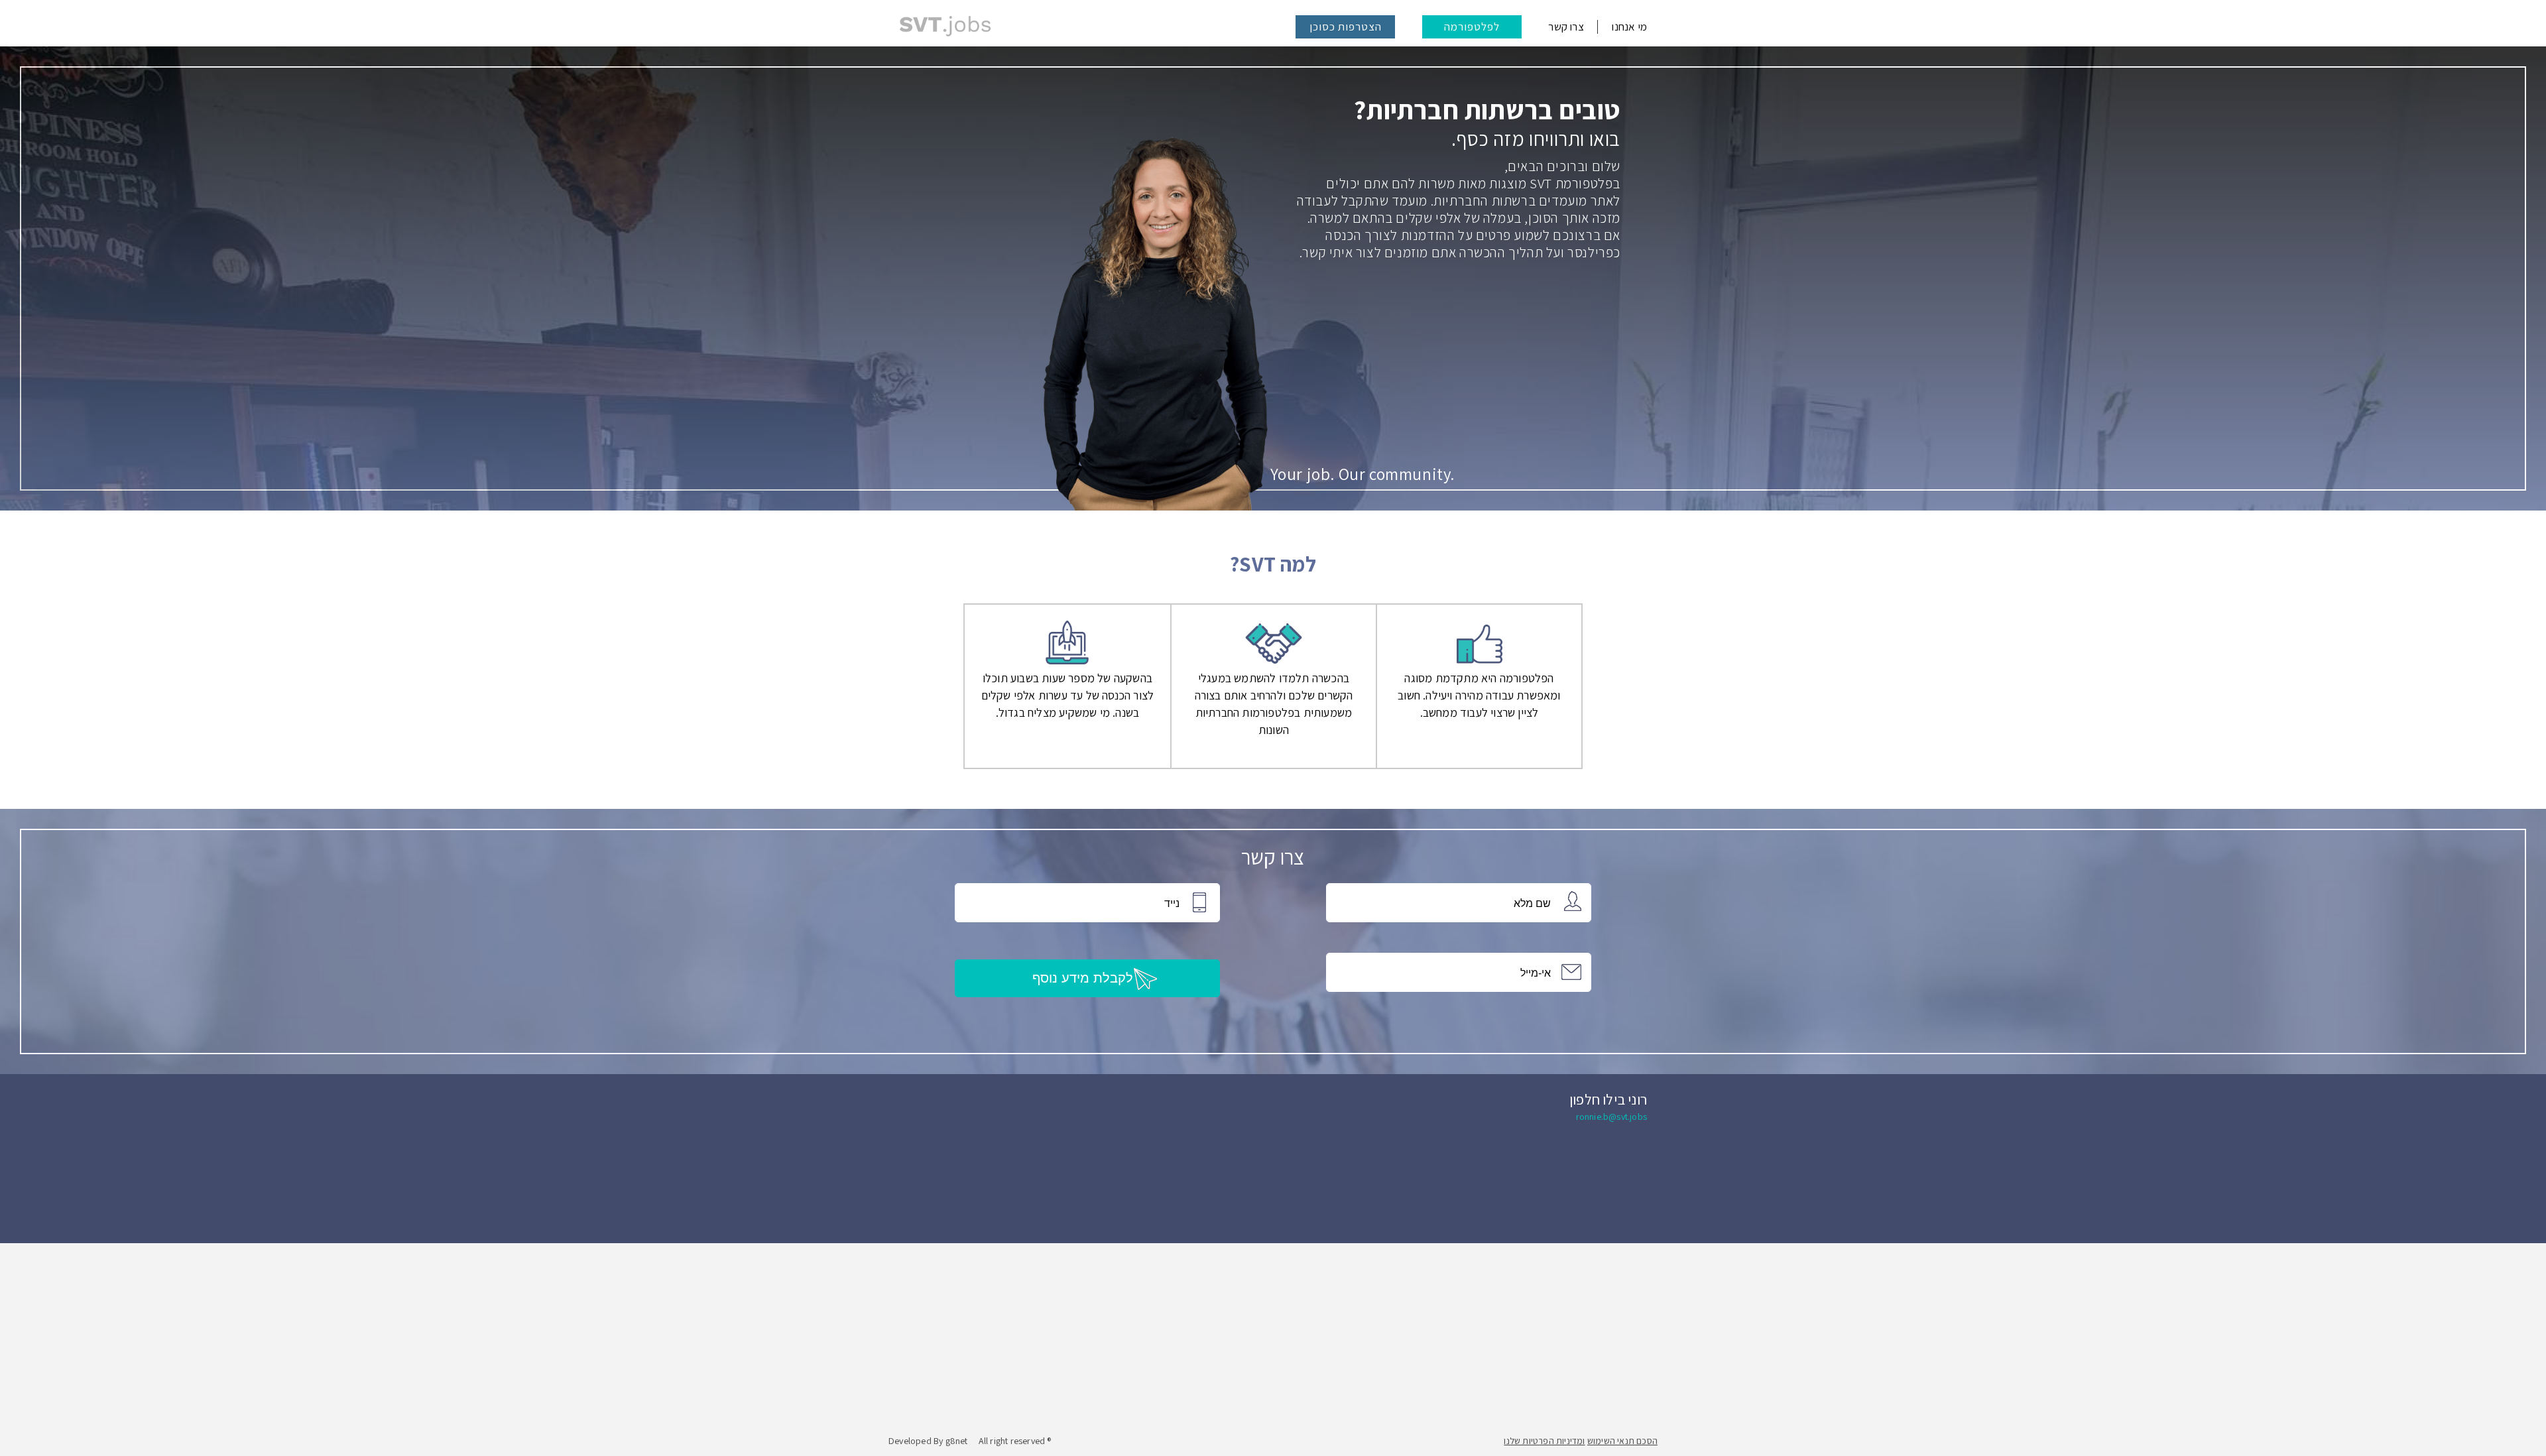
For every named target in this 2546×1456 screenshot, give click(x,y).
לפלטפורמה (1472, 27)
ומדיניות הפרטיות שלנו (1544, 1441)
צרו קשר (1566, 27)
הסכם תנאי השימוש (1622, 1441)
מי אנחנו (1629, 27)
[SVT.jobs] (945, 27)
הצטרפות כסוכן (1346, 27)
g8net (957, 1441)
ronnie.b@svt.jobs (1611, 1117)
